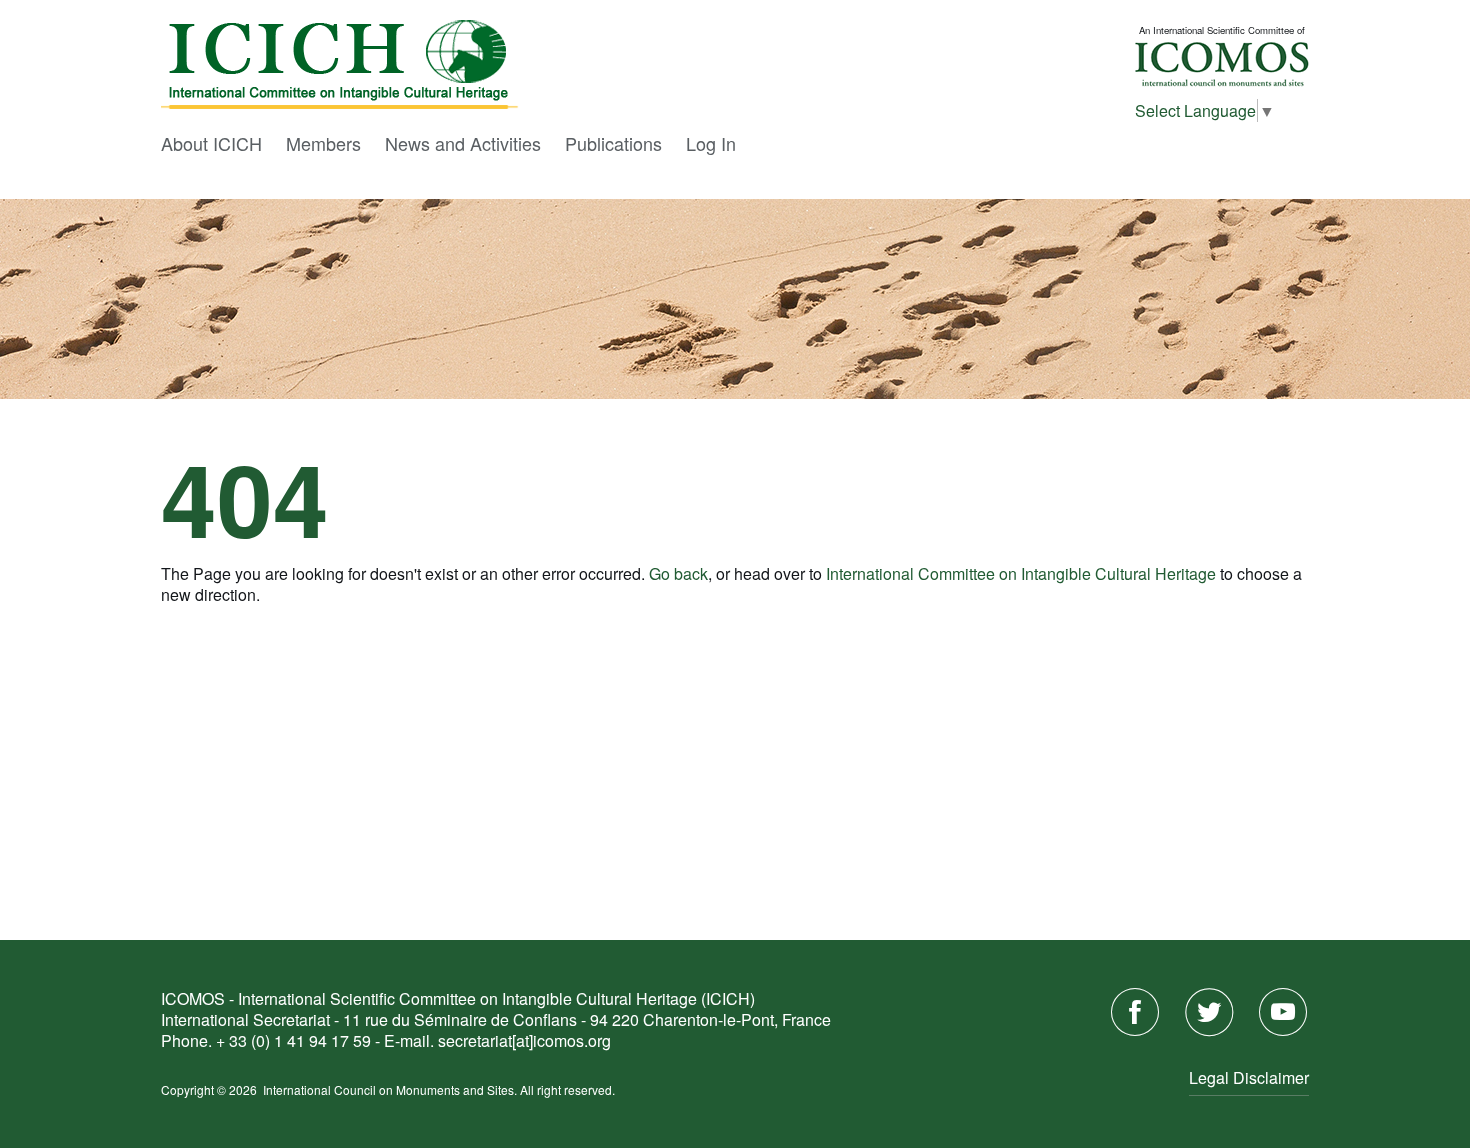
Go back (678, 573)
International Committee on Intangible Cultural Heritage (1021, 573)
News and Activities (463, 143)
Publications (613, 143)
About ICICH (211, 143)
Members (323, 143)
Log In (711, 143)
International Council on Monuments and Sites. (391, 1089)
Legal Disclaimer (1249, 1077)
